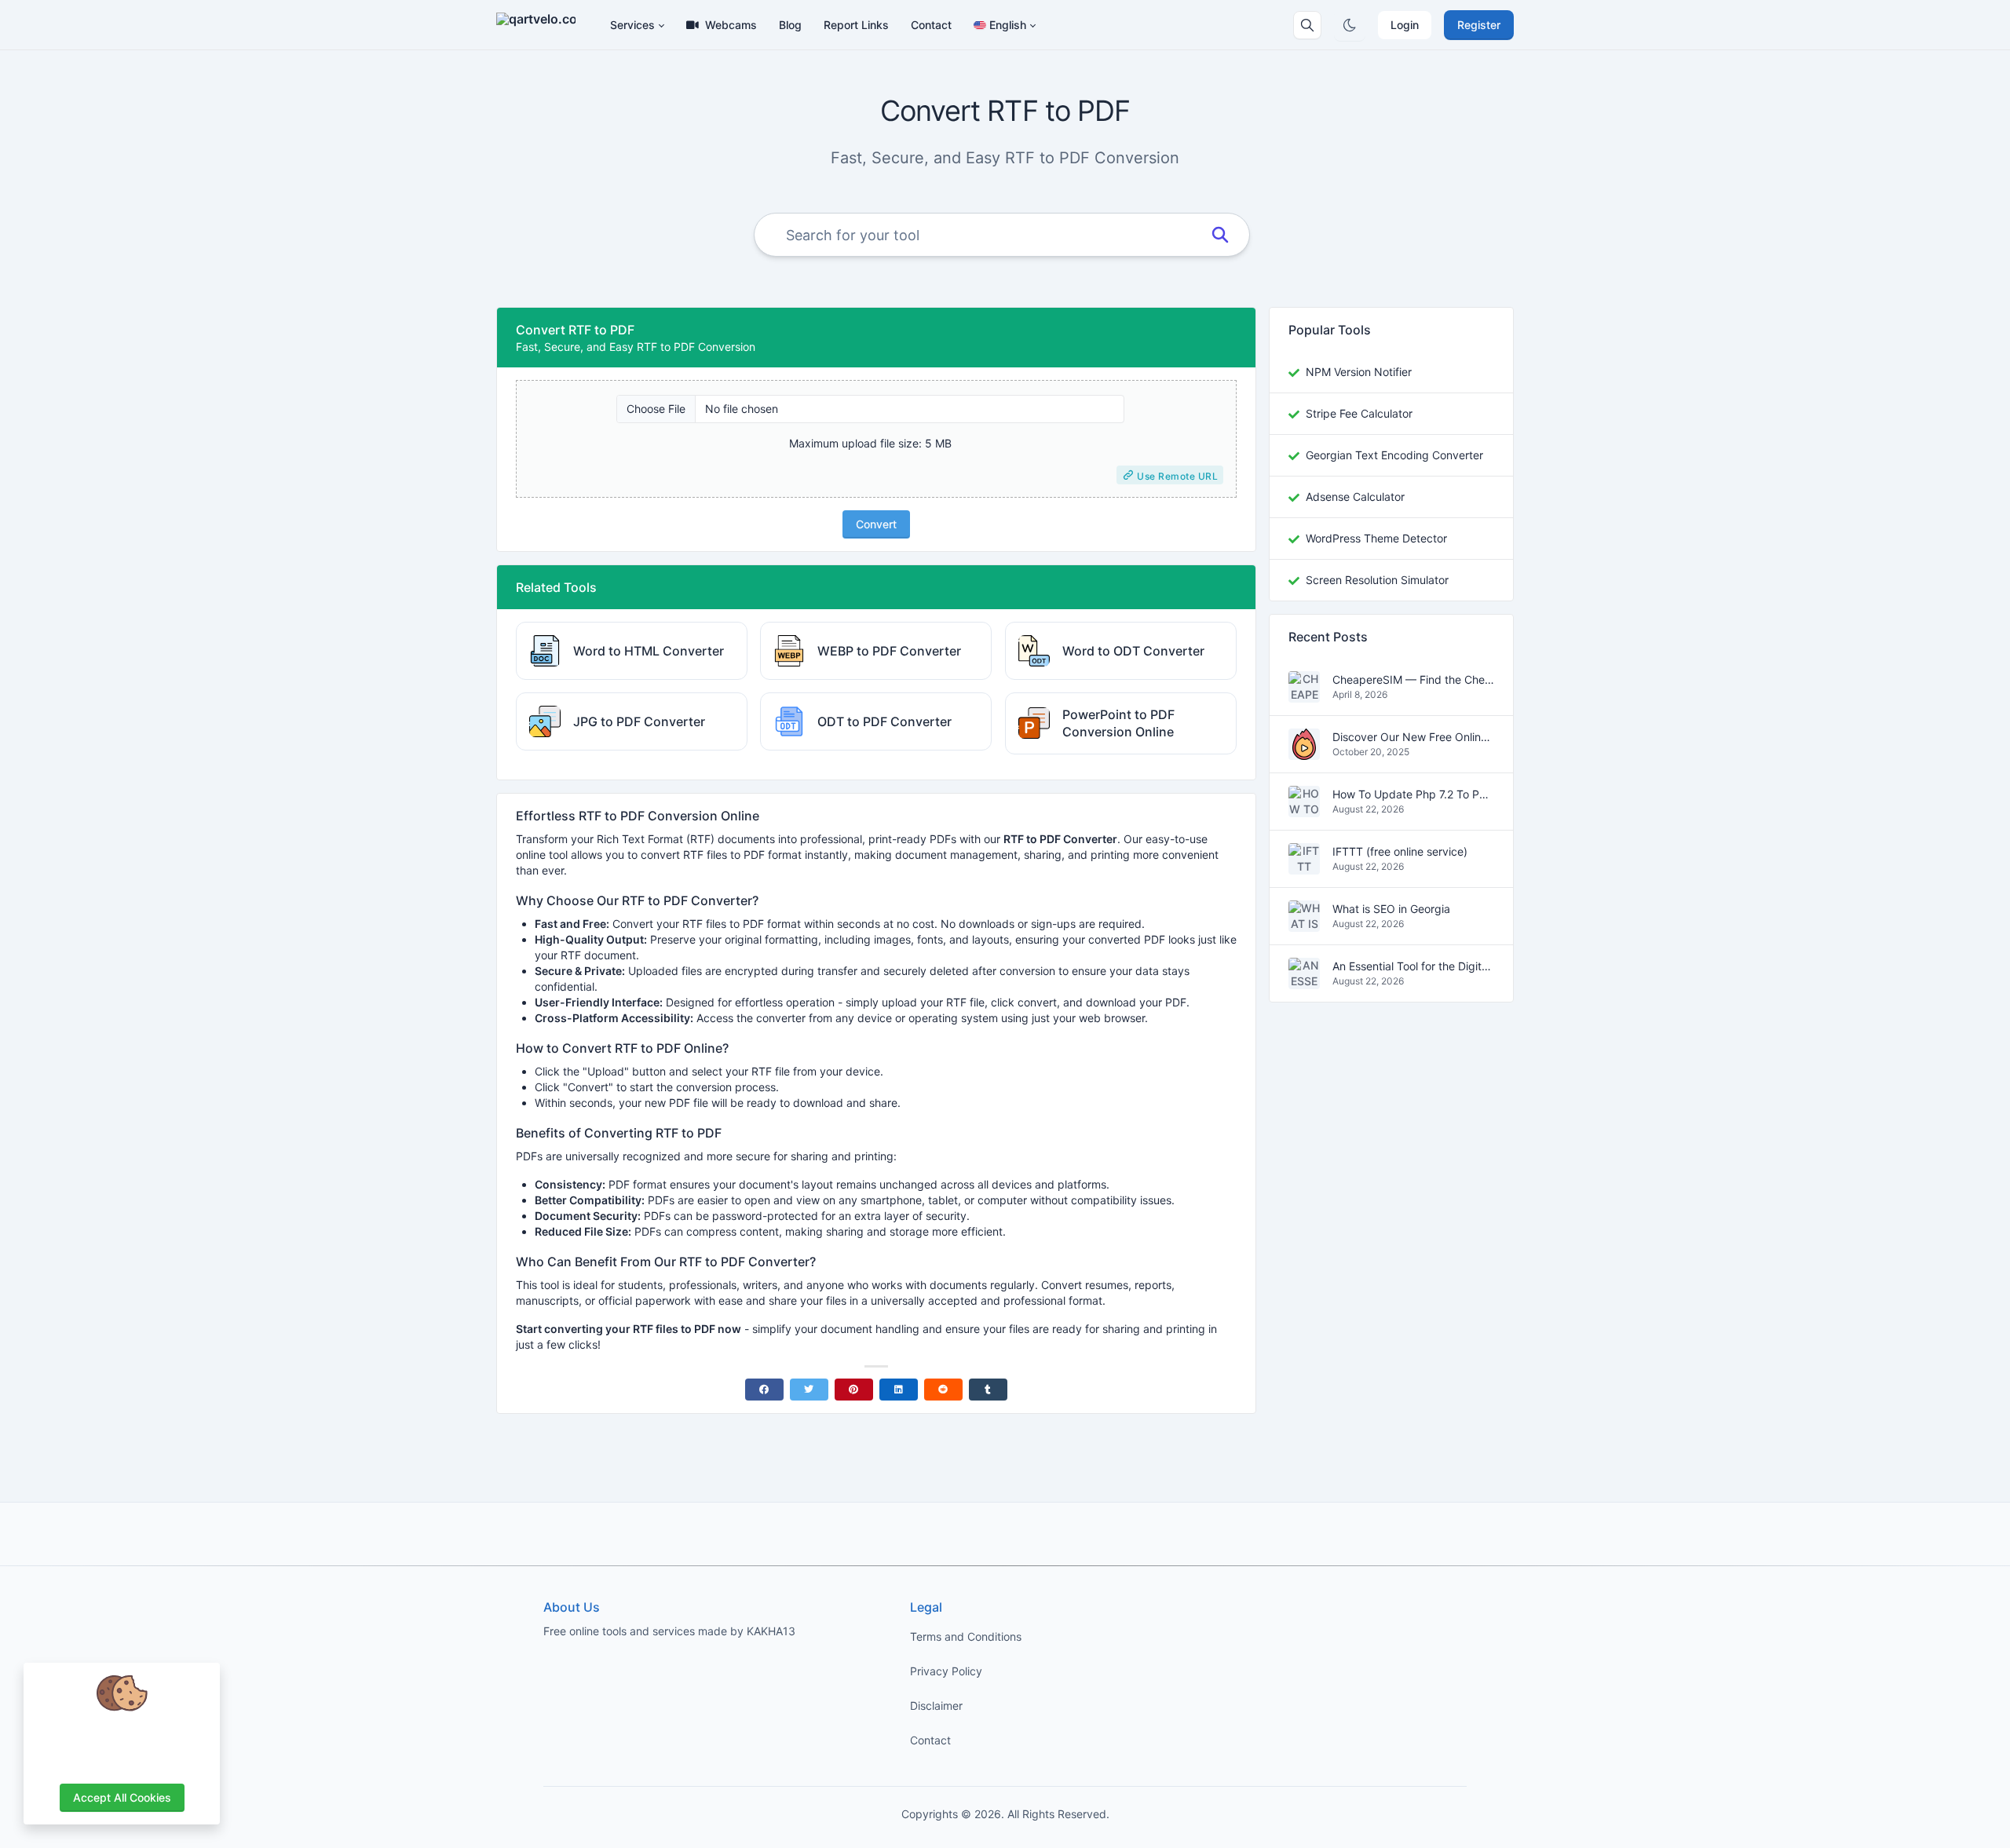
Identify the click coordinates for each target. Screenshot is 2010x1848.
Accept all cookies (122, 1797)
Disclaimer (936, 1706)
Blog (790, 25)
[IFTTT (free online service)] (1304, 866)
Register (1479, 25)
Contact (931, 25)
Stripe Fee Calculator (1359, 413)
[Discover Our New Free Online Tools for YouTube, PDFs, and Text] (1304, 752)
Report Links (856, 25)
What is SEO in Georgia (1391, 909)
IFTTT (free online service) (1400, 852)
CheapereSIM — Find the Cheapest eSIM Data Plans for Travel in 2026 (1413, 680)
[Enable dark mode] (1350, 25)
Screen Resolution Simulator (1377, 580)
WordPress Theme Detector (1376, 538)
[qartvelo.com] (542, 25)
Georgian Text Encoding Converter (1394, 455)
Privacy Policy (946, 1671)
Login (1405, 25)
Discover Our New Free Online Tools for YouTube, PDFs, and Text (1413, 738)
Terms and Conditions (966, 1636)
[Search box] (1307, 25)
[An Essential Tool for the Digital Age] (1304, 981)
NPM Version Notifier (1359, 372)
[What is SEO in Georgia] (1304, 924)
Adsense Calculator (1355, 497)
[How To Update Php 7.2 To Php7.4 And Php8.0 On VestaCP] (1304, 809)
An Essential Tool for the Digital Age (1413, 967)
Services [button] (632, 25)
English (1008, 25)
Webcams (731, 25)
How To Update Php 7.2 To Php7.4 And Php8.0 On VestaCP (1413, 795)
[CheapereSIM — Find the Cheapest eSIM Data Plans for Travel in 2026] (1304, 694)
